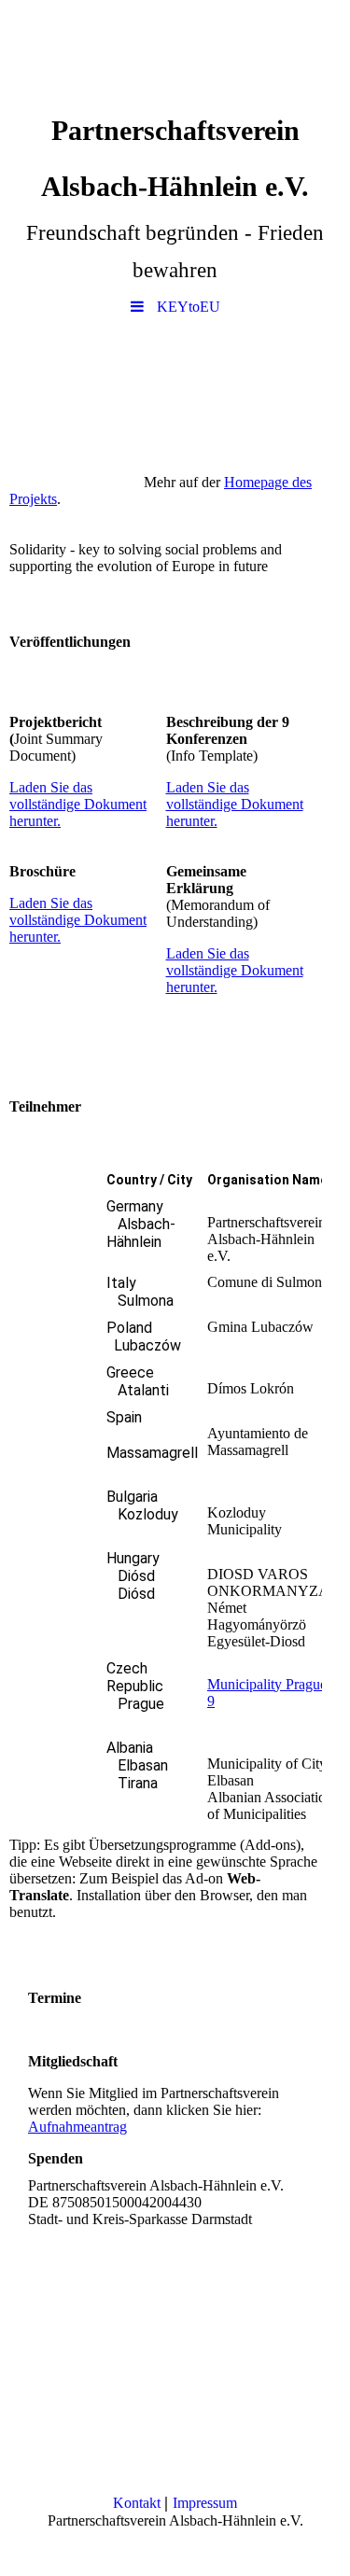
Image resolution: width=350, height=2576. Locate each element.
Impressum (205, 2503)
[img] (175, 51)
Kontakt (139, 2503)
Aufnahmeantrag (77, 2127)
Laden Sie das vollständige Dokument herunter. (78, 804)
